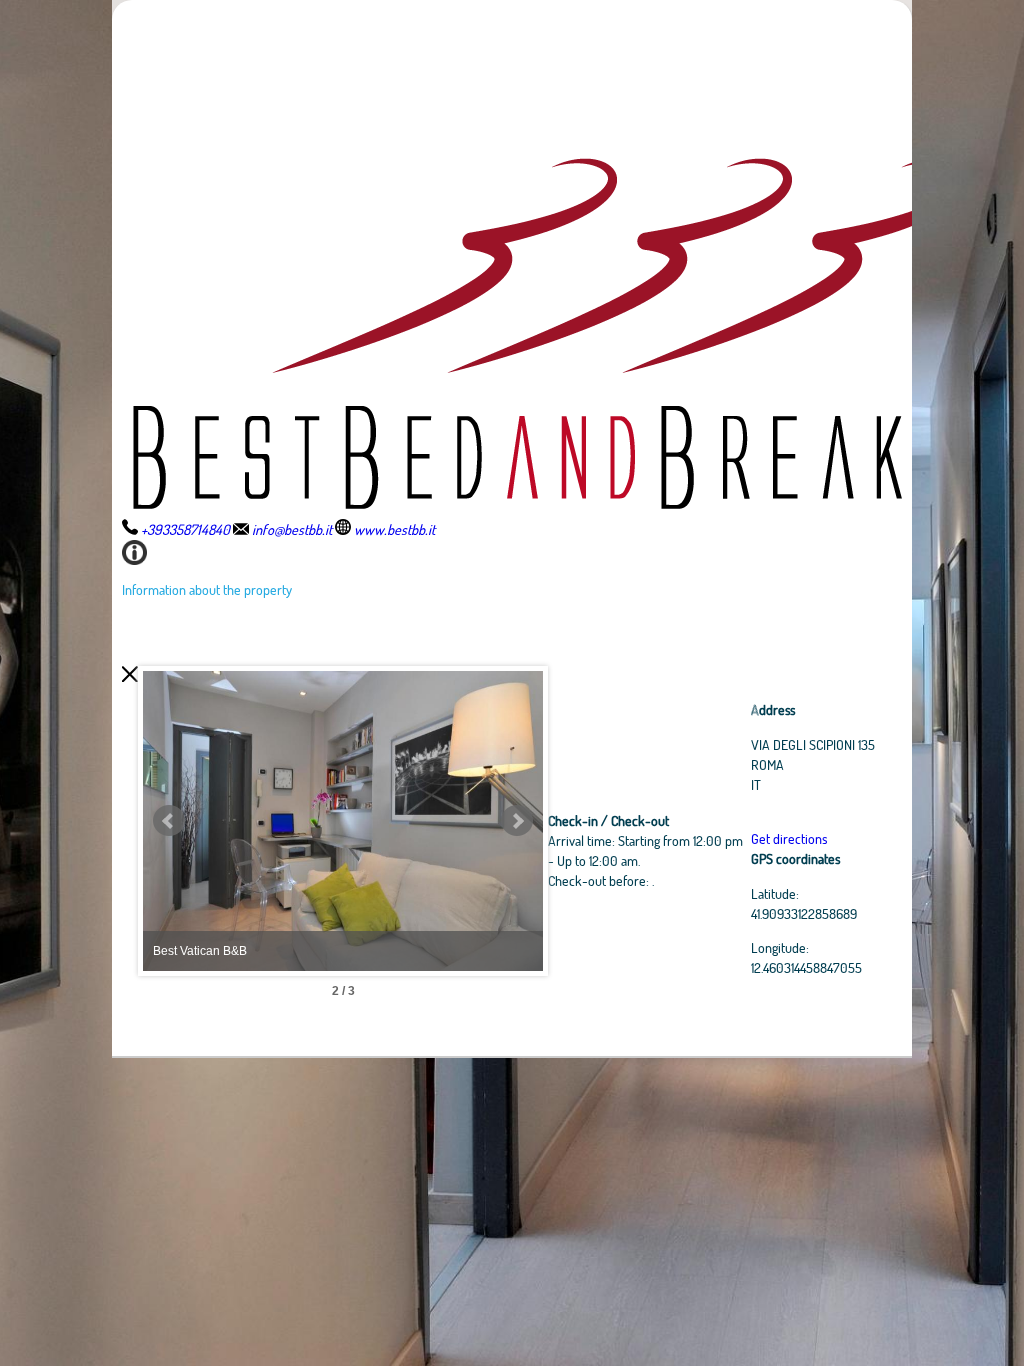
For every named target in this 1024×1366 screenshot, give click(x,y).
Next (517, 821)
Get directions (789, 838)
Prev (169, 821)
